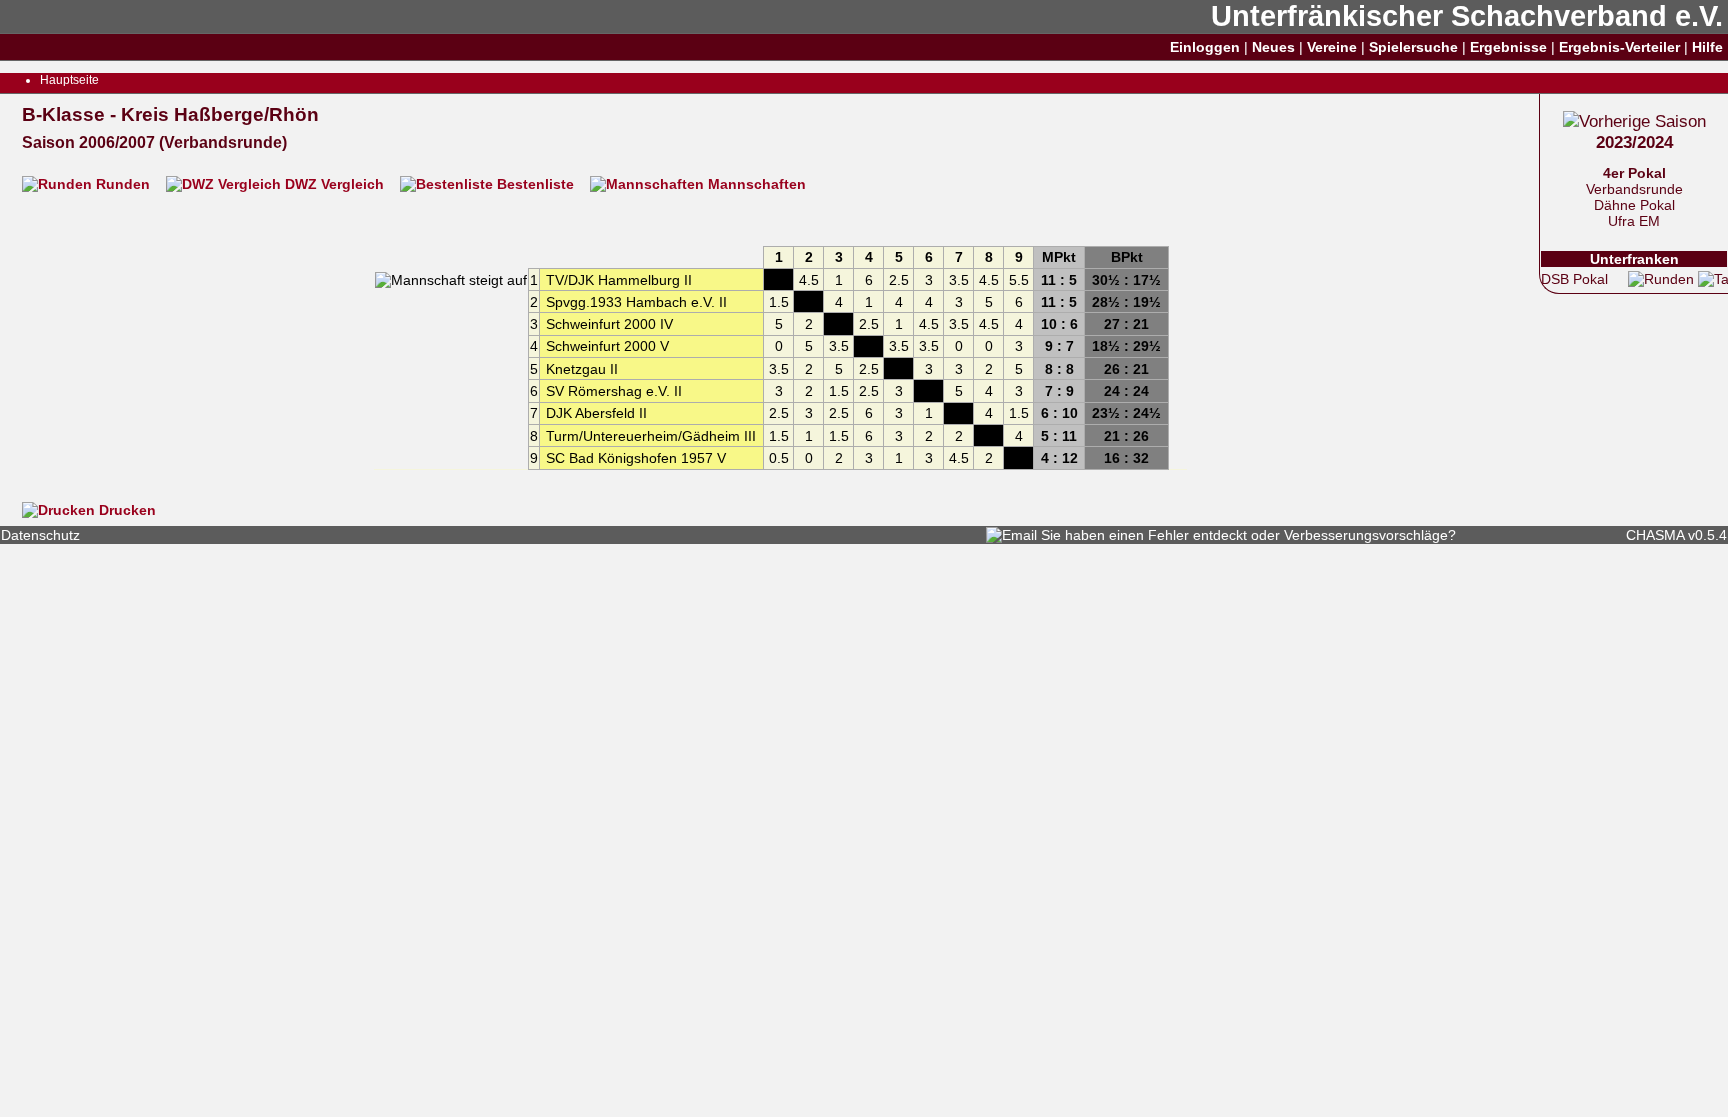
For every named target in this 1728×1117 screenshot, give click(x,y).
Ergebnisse (1508, 47)
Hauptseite (69, 80)
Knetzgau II (582, 369)
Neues (1273, 47)
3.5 (959, 280)
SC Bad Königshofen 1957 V (636, 458)
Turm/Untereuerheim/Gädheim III (651, 436)
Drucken (125, 510)
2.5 (899, 280)
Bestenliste (535, 184)
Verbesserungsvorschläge (1366, 535)
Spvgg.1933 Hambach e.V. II (636, 302)
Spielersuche (1413, 47)
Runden (123, 184)
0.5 (779, 458)
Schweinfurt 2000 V (607, 346)
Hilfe (1707, 47)
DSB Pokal (1574, 279)
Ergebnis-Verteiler (1619, 47)
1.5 (779, 302)
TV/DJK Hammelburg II (619, 280)
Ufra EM (1634, 221)
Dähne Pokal (1634, 205)
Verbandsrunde (1634, 189)
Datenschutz (40, 535)
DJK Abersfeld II (596, 413)
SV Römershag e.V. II (614, 391)
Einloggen (1205, 47)
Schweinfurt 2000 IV (609, 324)
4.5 (809, 280)
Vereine (1332, 47)
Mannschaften (755, 184)
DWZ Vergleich (334, 184)
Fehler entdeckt (1197, 535)
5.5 (1019, 280)
